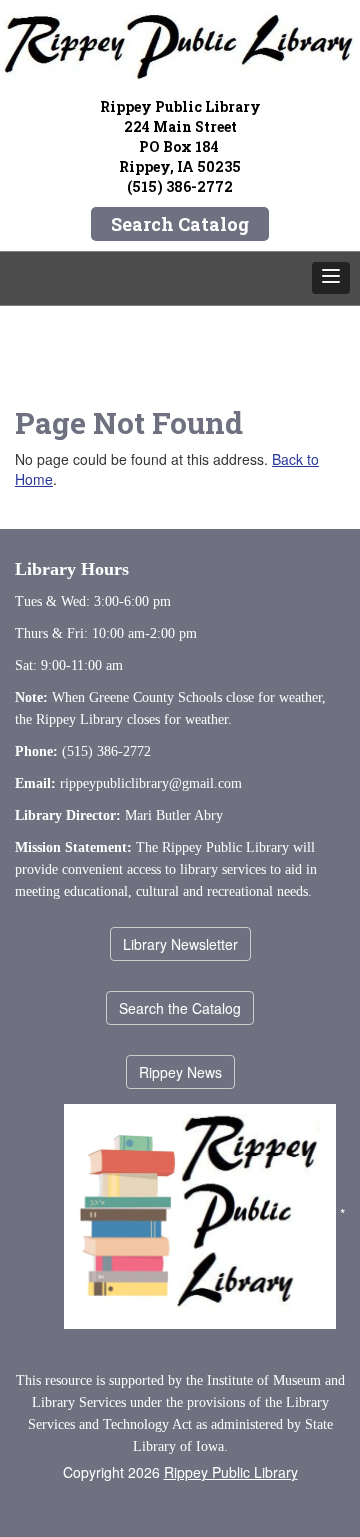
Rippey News (180, 1072)
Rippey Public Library (231, 1472)
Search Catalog (180, 224)
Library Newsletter (180, 944)
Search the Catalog (180, 1008)
